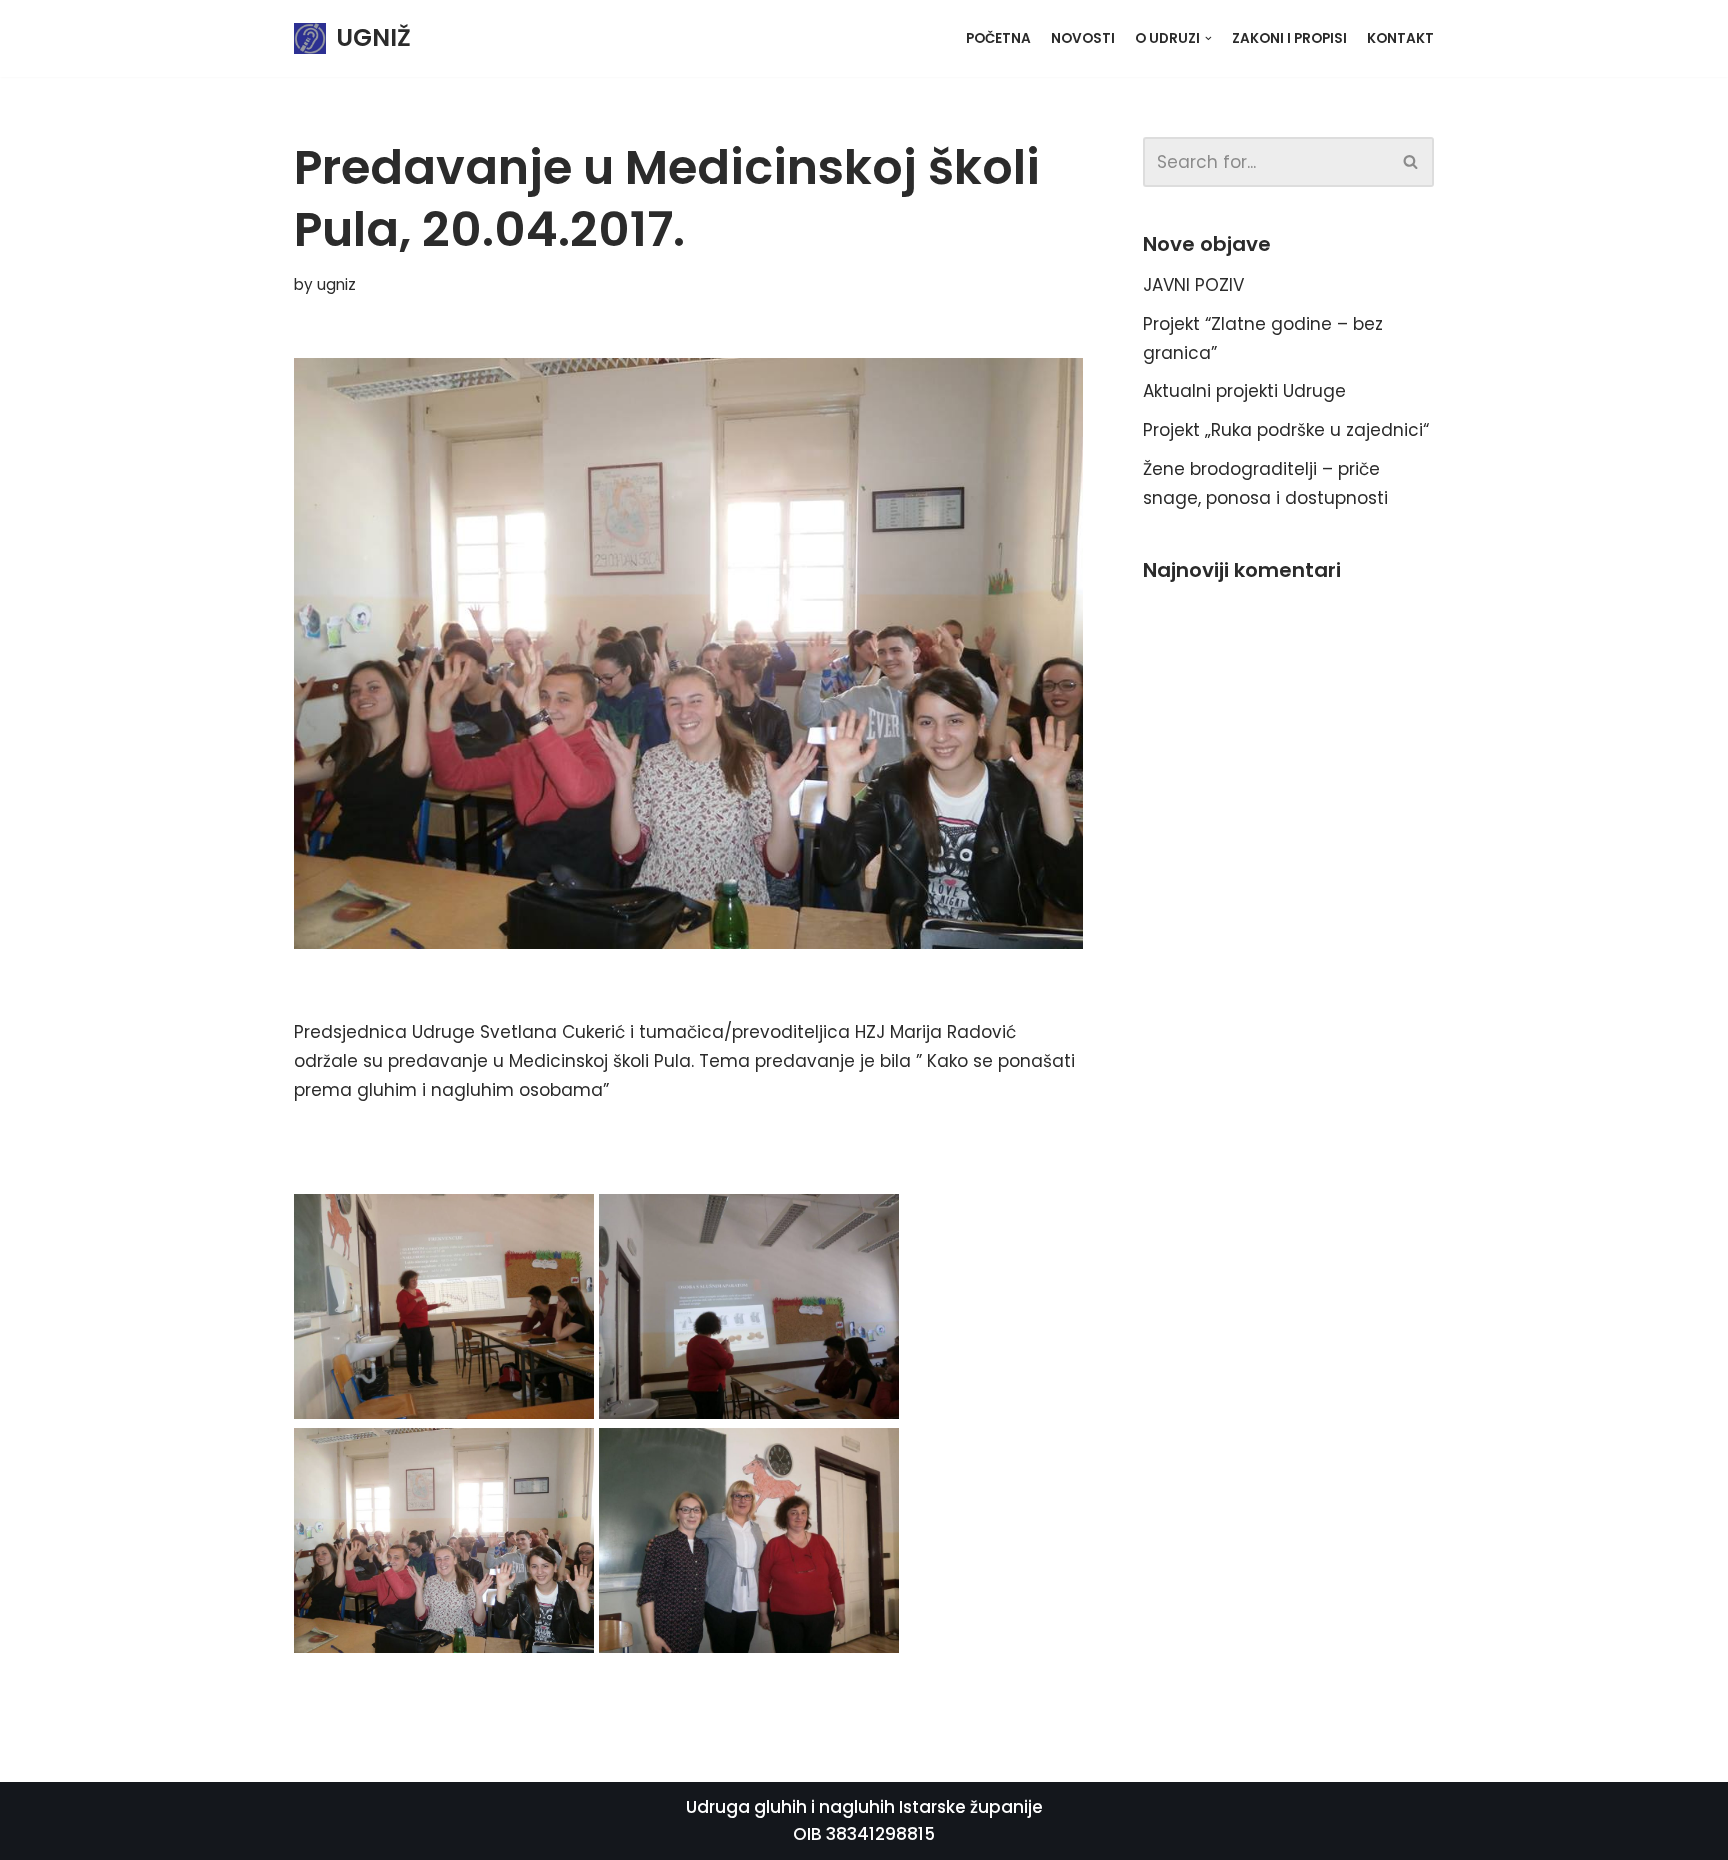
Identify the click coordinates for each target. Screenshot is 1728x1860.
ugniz (336, 284)
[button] (1410, 161)
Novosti (1083, 38)
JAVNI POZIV (1193, 285)
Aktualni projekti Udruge (1244, 391)
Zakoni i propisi (1289, 38)
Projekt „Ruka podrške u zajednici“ (1286, 430)
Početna (998, 38)
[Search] (1411, 162)
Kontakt (1400, 38)
